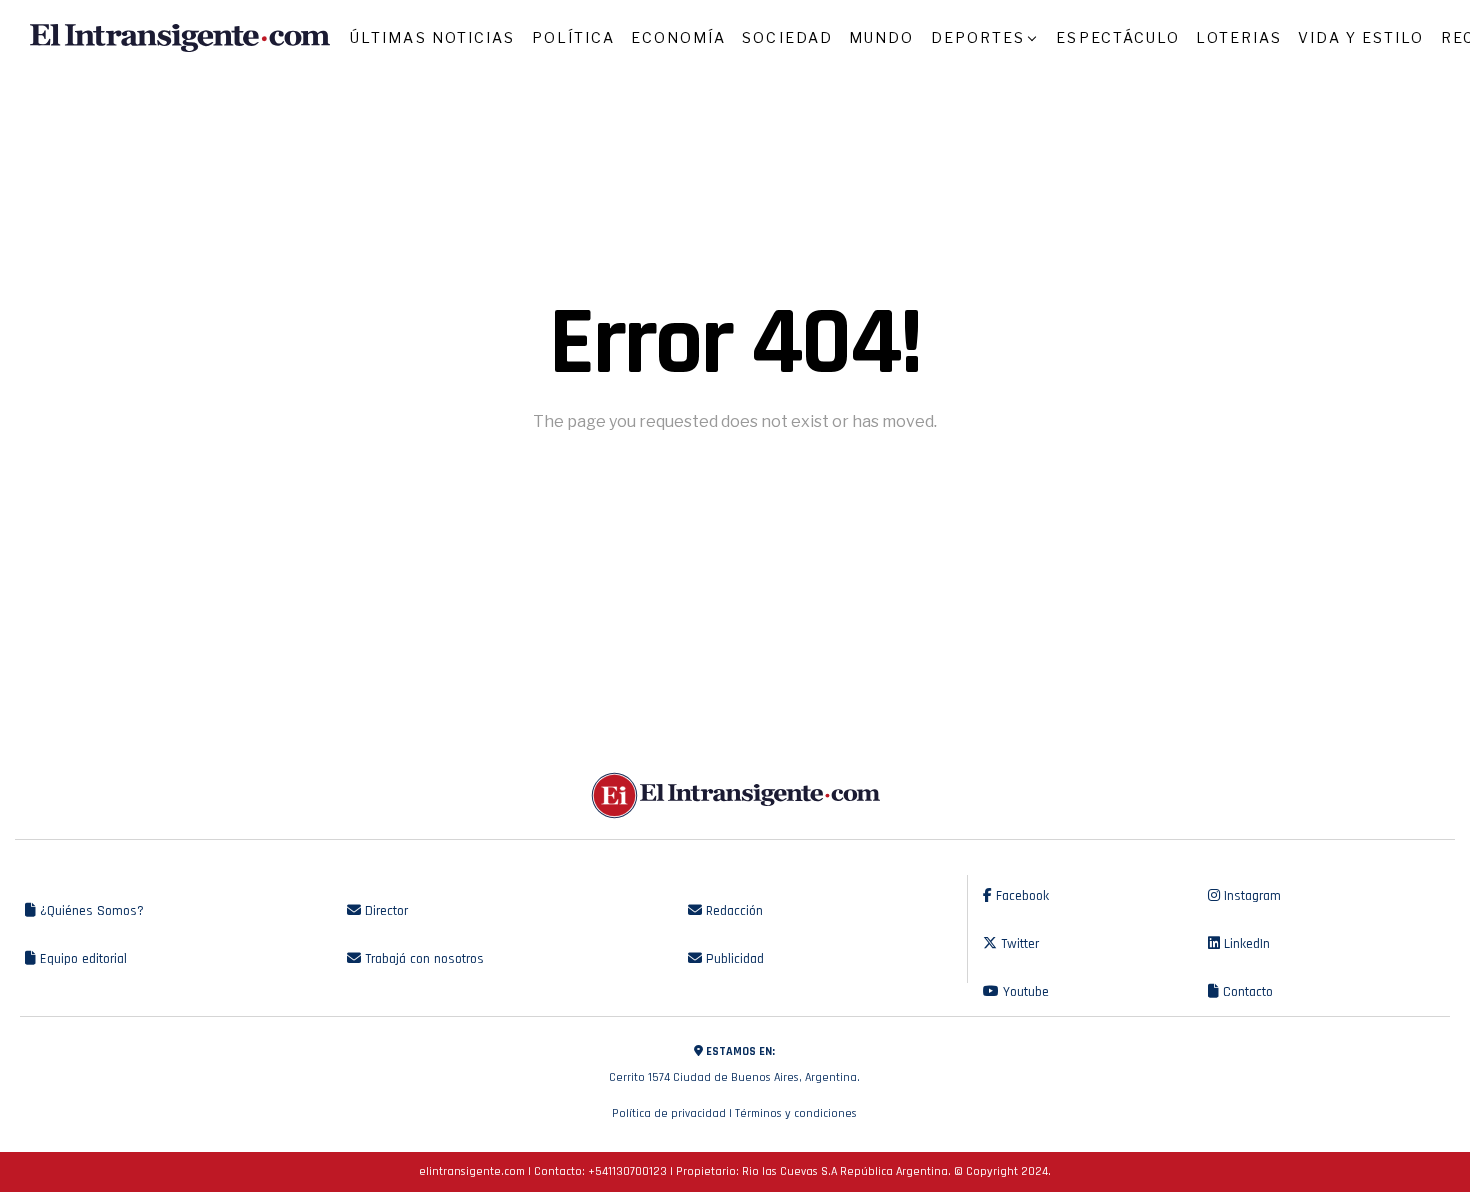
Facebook (1020, 896)
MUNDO (882, 37)
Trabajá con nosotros (422, 959)
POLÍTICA (574, 37)
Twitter (1018, 944)
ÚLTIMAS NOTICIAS (433, 37)
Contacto (1246, 992)
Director (384, 911)
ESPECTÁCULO (1118, 37)
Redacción (732, 911)
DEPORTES (978, 37)
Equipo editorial (81, 959)
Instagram (1250, 896)
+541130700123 (627, 1171)
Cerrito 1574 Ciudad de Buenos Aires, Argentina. (734, 1064)
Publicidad (733, 959)
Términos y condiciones (796, 1113)
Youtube (1024, 992)
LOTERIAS (1239, 37)
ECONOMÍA (678, 37)
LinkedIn (1245, 944)
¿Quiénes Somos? (90, 911)
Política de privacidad (669, 1113)
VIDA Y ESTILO (1361, 37)
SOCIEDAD (787, 37)
